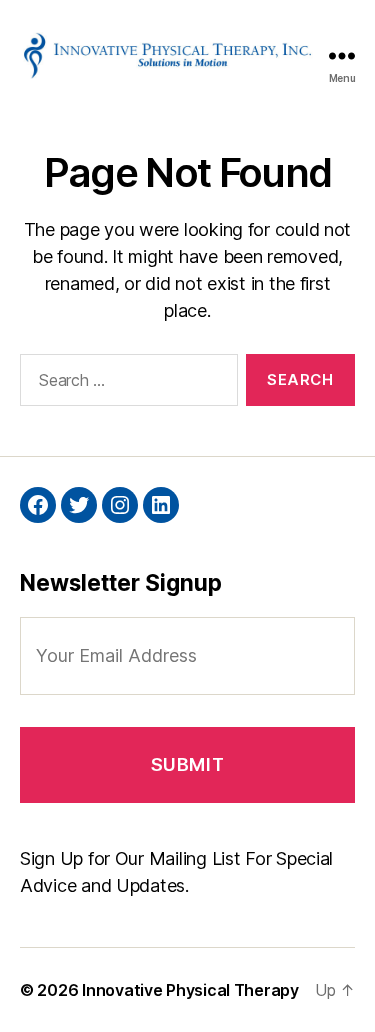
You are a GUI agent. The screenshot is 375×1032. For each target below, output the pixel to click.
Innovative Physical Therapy (190, 990)
